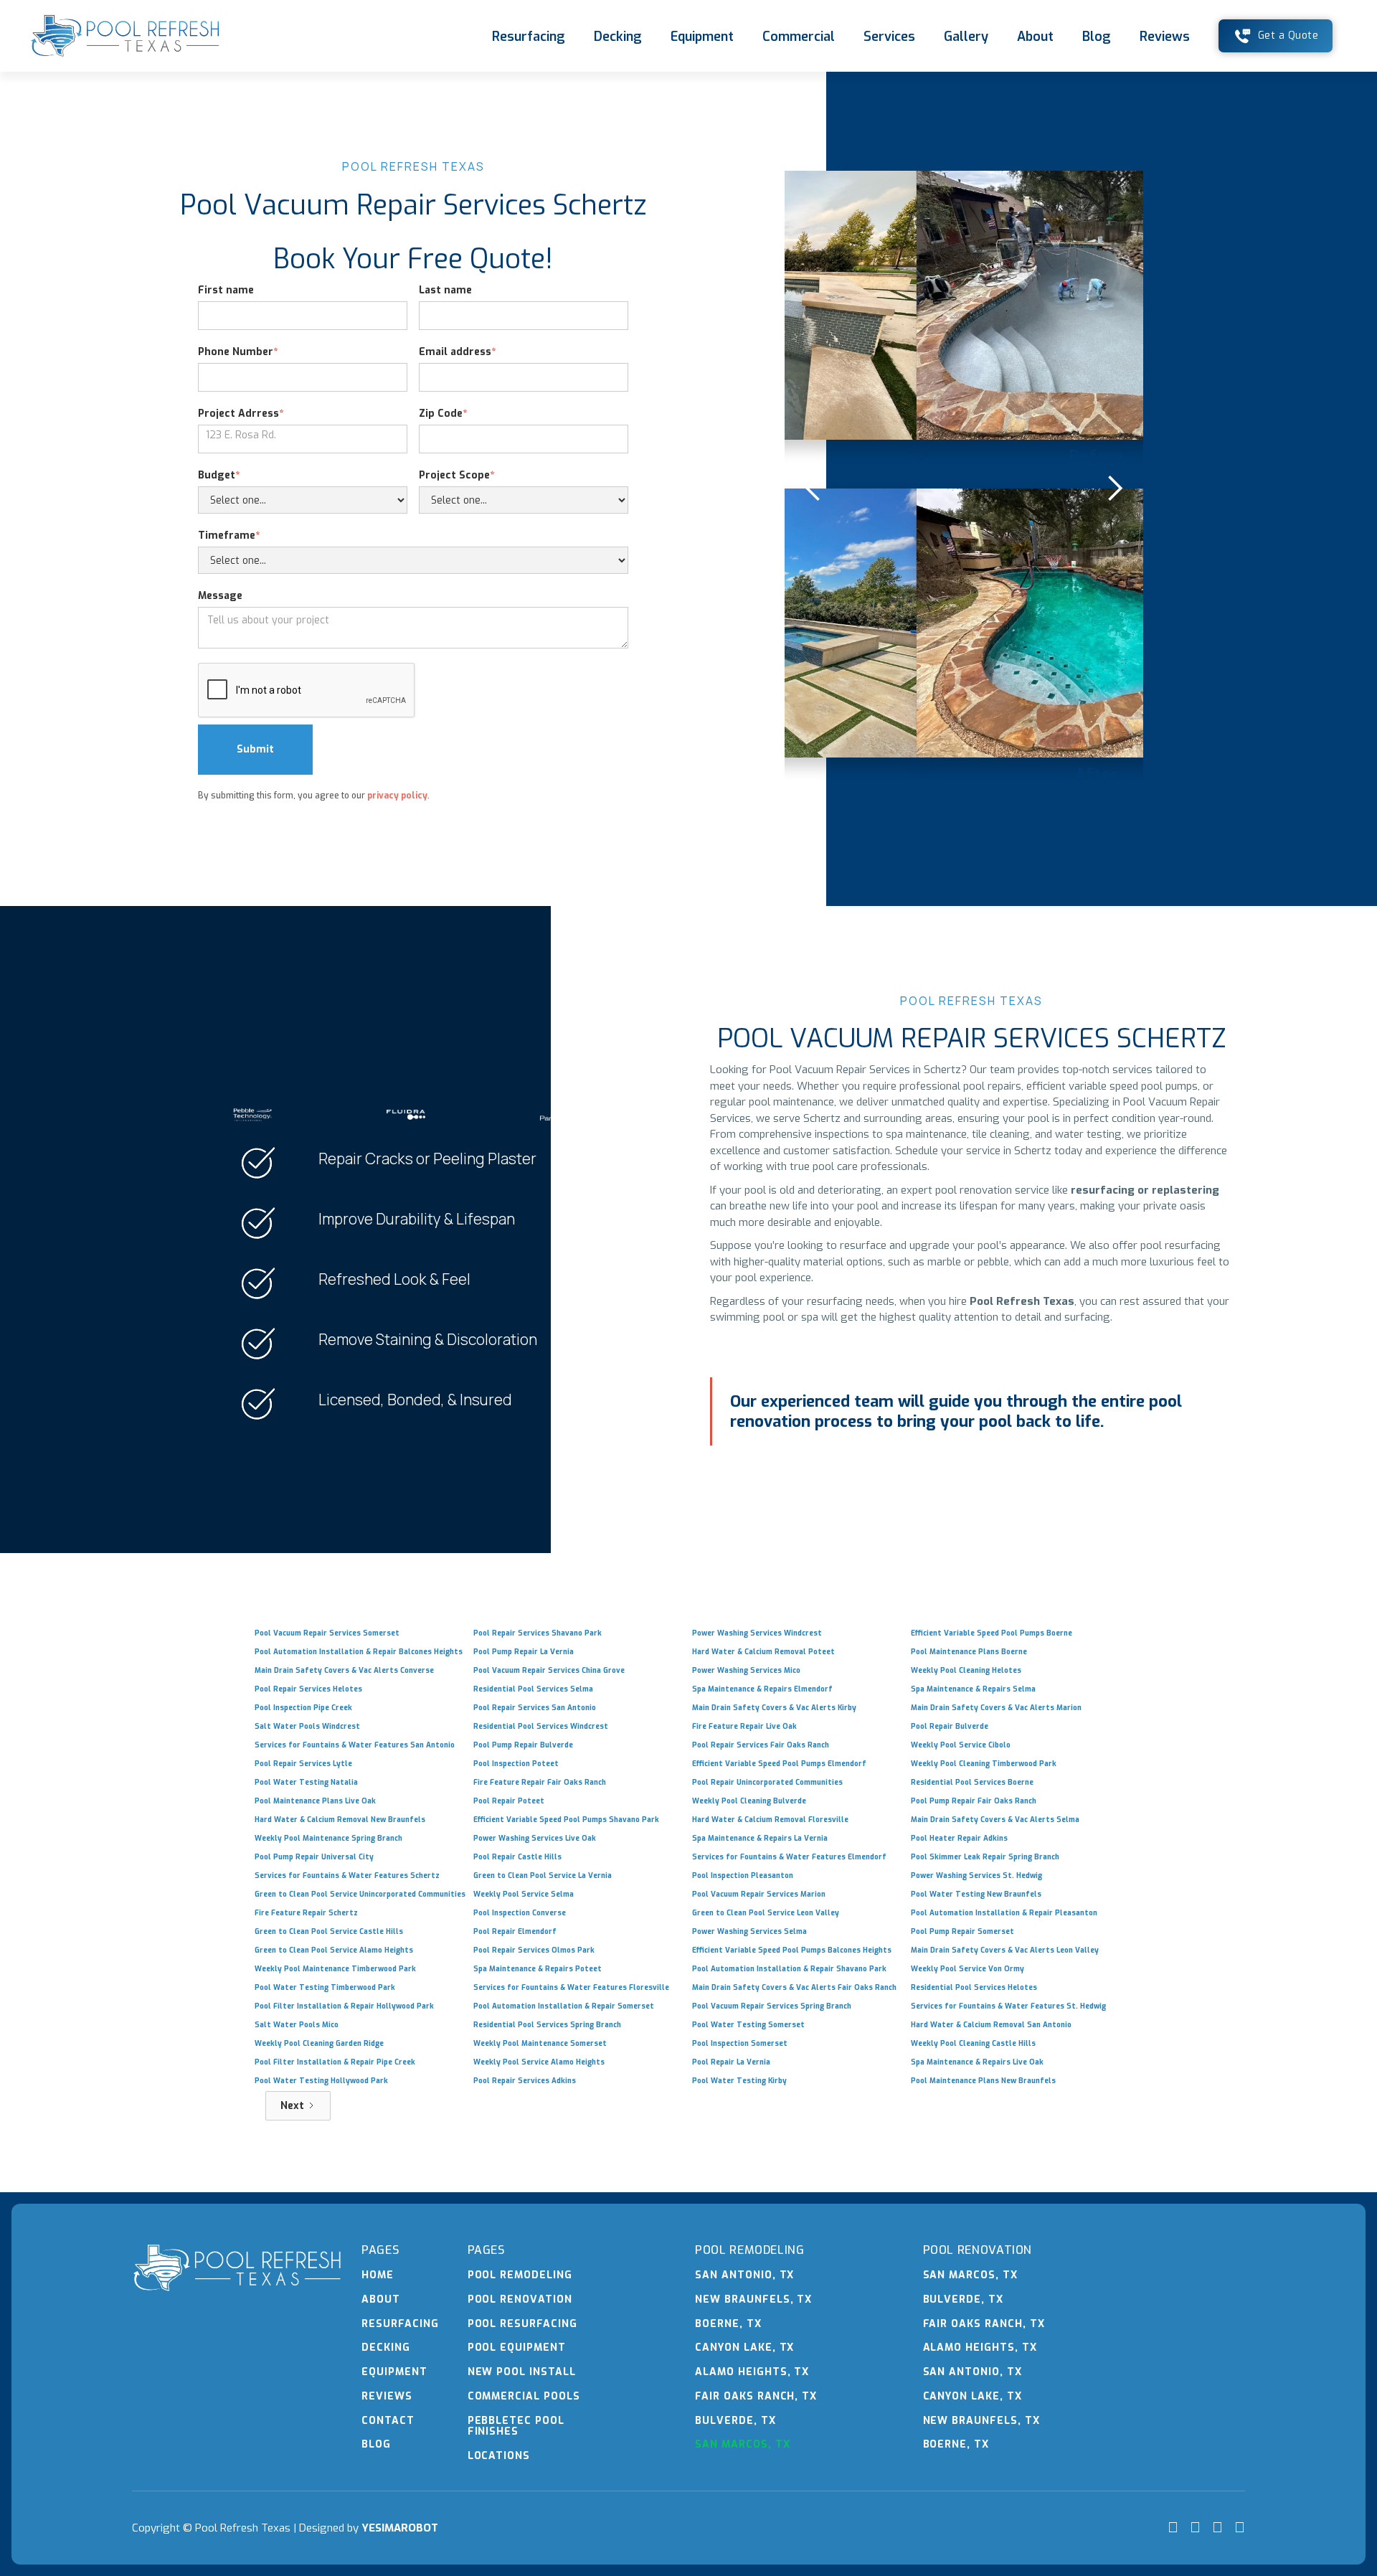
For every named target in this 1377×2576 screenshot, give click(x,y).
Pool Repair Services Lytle (303, 1764)
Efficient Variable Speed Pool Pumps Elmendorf (779, 1764)
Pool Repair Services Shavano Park (538, 1633)
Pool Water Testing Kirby (739, 2081)
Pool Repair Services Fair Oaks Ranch (761, 1745)
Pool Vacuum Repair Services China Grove (549, 1670)
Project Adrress (241, 414)
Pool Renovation (520, 2299)
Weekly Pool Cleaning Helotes (966, 1670)
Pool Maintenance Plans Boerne (969, 1652)
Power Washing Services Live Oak (535, 1838)
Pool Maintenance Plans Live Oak (315, 1801)
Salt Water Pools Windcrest (307, 1726)
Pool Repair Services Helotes (308, 1689)
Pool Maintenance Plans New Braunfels (983, 2081)
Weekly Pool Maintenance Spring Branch (328, 1838)
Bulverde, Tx (735, 2421)
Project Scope (456, 475)
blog (376, 2444)
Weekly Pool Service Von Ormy (967, 1969)
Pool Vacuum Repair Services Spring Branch (772, 2006)
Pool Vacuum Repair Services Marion (759, 1894)
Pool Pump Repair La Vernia (524, 1652)
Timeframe (229, 536)
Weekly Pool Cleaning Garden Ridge (319, 2043)
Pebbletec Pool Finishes (516, 2426)
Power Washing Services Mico (746, 1670)
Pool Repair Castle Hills (517, 1857)
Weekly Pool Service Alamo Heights (539, 2062)
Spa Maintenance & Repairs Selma (973, 1689)
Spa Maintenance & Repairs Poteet (538, 1969)
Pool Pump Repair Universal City (314, 1857)
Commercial (799, 37)
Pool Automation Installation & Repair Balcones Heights (359, 1652)
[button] (813, 489)
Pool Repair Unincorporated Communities (767, 1782)
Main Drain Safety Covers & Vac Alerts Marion (996, 1708)
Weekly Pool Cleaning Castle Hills (973, 2043)
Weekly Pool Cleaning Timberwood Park (984, 1764)
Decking (618, 37)
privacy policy (397, 796)
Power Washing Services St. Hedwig (976, 1876)
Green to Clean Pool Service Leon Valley (766, 1913)
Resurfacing (529, 37)
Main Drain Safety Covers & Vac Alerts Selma (995, 1820)
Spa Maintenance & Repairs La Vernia (760, 1838)
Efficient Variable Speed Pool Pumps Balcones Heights (792, 1950)
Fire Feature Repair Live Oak (744, 1726)
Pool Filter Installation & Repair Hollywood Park (344, 2006)
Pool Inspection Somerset (740, 2043)
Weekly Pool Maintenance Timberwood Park (335, 1969)
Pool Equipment (517, 2348)
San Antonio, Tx (744, 2275)
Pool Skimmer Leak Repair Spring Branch (985, 1857)
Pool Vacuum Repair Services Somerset (327, 1633)
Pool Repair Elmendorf (515, 1931)
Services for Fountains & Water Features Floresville (571, 1987)
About (1035, 37)
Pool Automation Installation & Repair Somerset (564, 2006)
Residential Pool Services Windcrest (541, 1726)
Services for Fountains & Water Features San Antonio (355, 1745)
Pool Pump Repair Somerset (962, 1931)
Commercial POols (524, 2396)
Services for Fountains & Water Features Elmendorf (789, 1857)
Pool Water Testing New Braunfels (976, 1894)
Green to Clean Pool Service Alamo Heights (334, 1950)
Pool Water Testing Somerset (748, 2025)
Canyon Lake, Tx (744, 2348)
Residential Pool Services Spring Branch (547, 2025)
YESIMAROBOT (400, 2528)
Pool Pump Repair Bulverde (523, 1745)
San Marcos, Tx (742, 2444)
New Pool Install (522, 2372)
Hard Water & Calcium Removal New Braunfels (340, 1820)
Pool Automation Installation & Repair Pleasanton (1004, 1913)
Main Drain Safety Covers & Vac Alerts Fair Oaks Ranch (794, 1987)
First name (226, 290)
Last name (445, 290)
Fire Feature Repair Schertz (306, 1913)
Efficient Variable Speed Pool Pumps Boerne (992, 1633)
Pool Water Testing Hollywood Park (321, 2081)
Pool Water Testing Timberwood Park (325, 1987)
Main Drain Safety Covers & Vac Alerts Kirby (774, 1708)
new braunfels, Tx (753, 2299)
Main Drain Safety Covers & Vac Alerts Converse (344, 1670)
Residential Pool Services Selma (533, 1689)
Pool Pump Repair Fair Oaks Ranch (974, 1801)
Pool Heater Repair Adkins (959, 1838)
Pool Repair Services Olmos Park (534, 1950)
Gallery (966, 37)
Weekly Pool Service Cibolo (961, 1745)
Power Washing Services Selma (749, 1931)
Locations (499, 2456)
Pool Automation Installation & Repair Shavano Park (789, 1969)
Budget (219, 475)
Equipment (702, 37)
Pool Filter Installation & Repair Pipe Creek (335, 2062)
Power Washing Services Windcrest (757, 1633)
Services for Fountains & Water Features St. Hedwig (1008, 2006)
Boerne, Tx (728, 2324)
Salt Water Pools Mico (297, 2025)
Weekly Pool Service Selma (524, 1894)
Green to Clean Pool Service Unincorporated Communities (360, 1894)
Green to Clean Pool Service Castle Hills (329, 1931)
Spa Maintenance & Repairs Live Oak (977, 2062)
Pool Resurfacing (522, 2324)
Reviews (1165, 37)
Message (220, 596)
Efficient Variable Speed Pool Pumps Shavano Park (566, 1820)
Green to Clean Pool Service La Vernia (543, 1876)
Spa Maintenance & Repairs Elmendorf (762, 1689)
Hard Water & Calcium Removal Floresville (770, 1820)
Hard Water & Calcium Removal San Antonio (991, 2025)
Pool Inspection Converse (520, 1913)
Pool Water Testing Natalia (306, 1782)
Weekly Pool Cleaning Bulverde (749, 1801)
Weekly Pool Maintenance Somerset (540, 2043)
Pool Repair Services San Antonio (535, 1708)
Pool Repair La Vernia (731, 2062)
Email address (457, 352)
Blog (1097, 37)
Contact (388, 2421)
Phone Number (238, 352)
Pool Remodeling (520, 2275)
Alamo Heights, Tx (752, 2372)
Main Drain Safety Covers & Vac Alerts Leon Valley (1005, 1950)
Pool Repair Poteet (509, 1801)
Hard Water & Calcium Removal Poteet (763, 1652)
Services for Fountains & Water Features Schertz (347, 1876)
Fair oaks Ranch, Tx (756, 2396)
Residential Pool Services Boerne (972, 1782)
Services (889, 37)
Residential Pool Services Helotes (974, 1987)
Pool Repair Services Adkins (525, 2081)
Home (378, 2275)
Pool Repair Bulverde (950, 1726)
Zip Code (443, 414)
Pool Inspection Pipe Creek (303, 1708)
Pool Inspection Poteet (516, 1764)
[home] (125, 36)
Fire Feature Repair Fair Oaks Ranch (540, 1782)
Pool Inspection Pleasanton (743, 1876)
